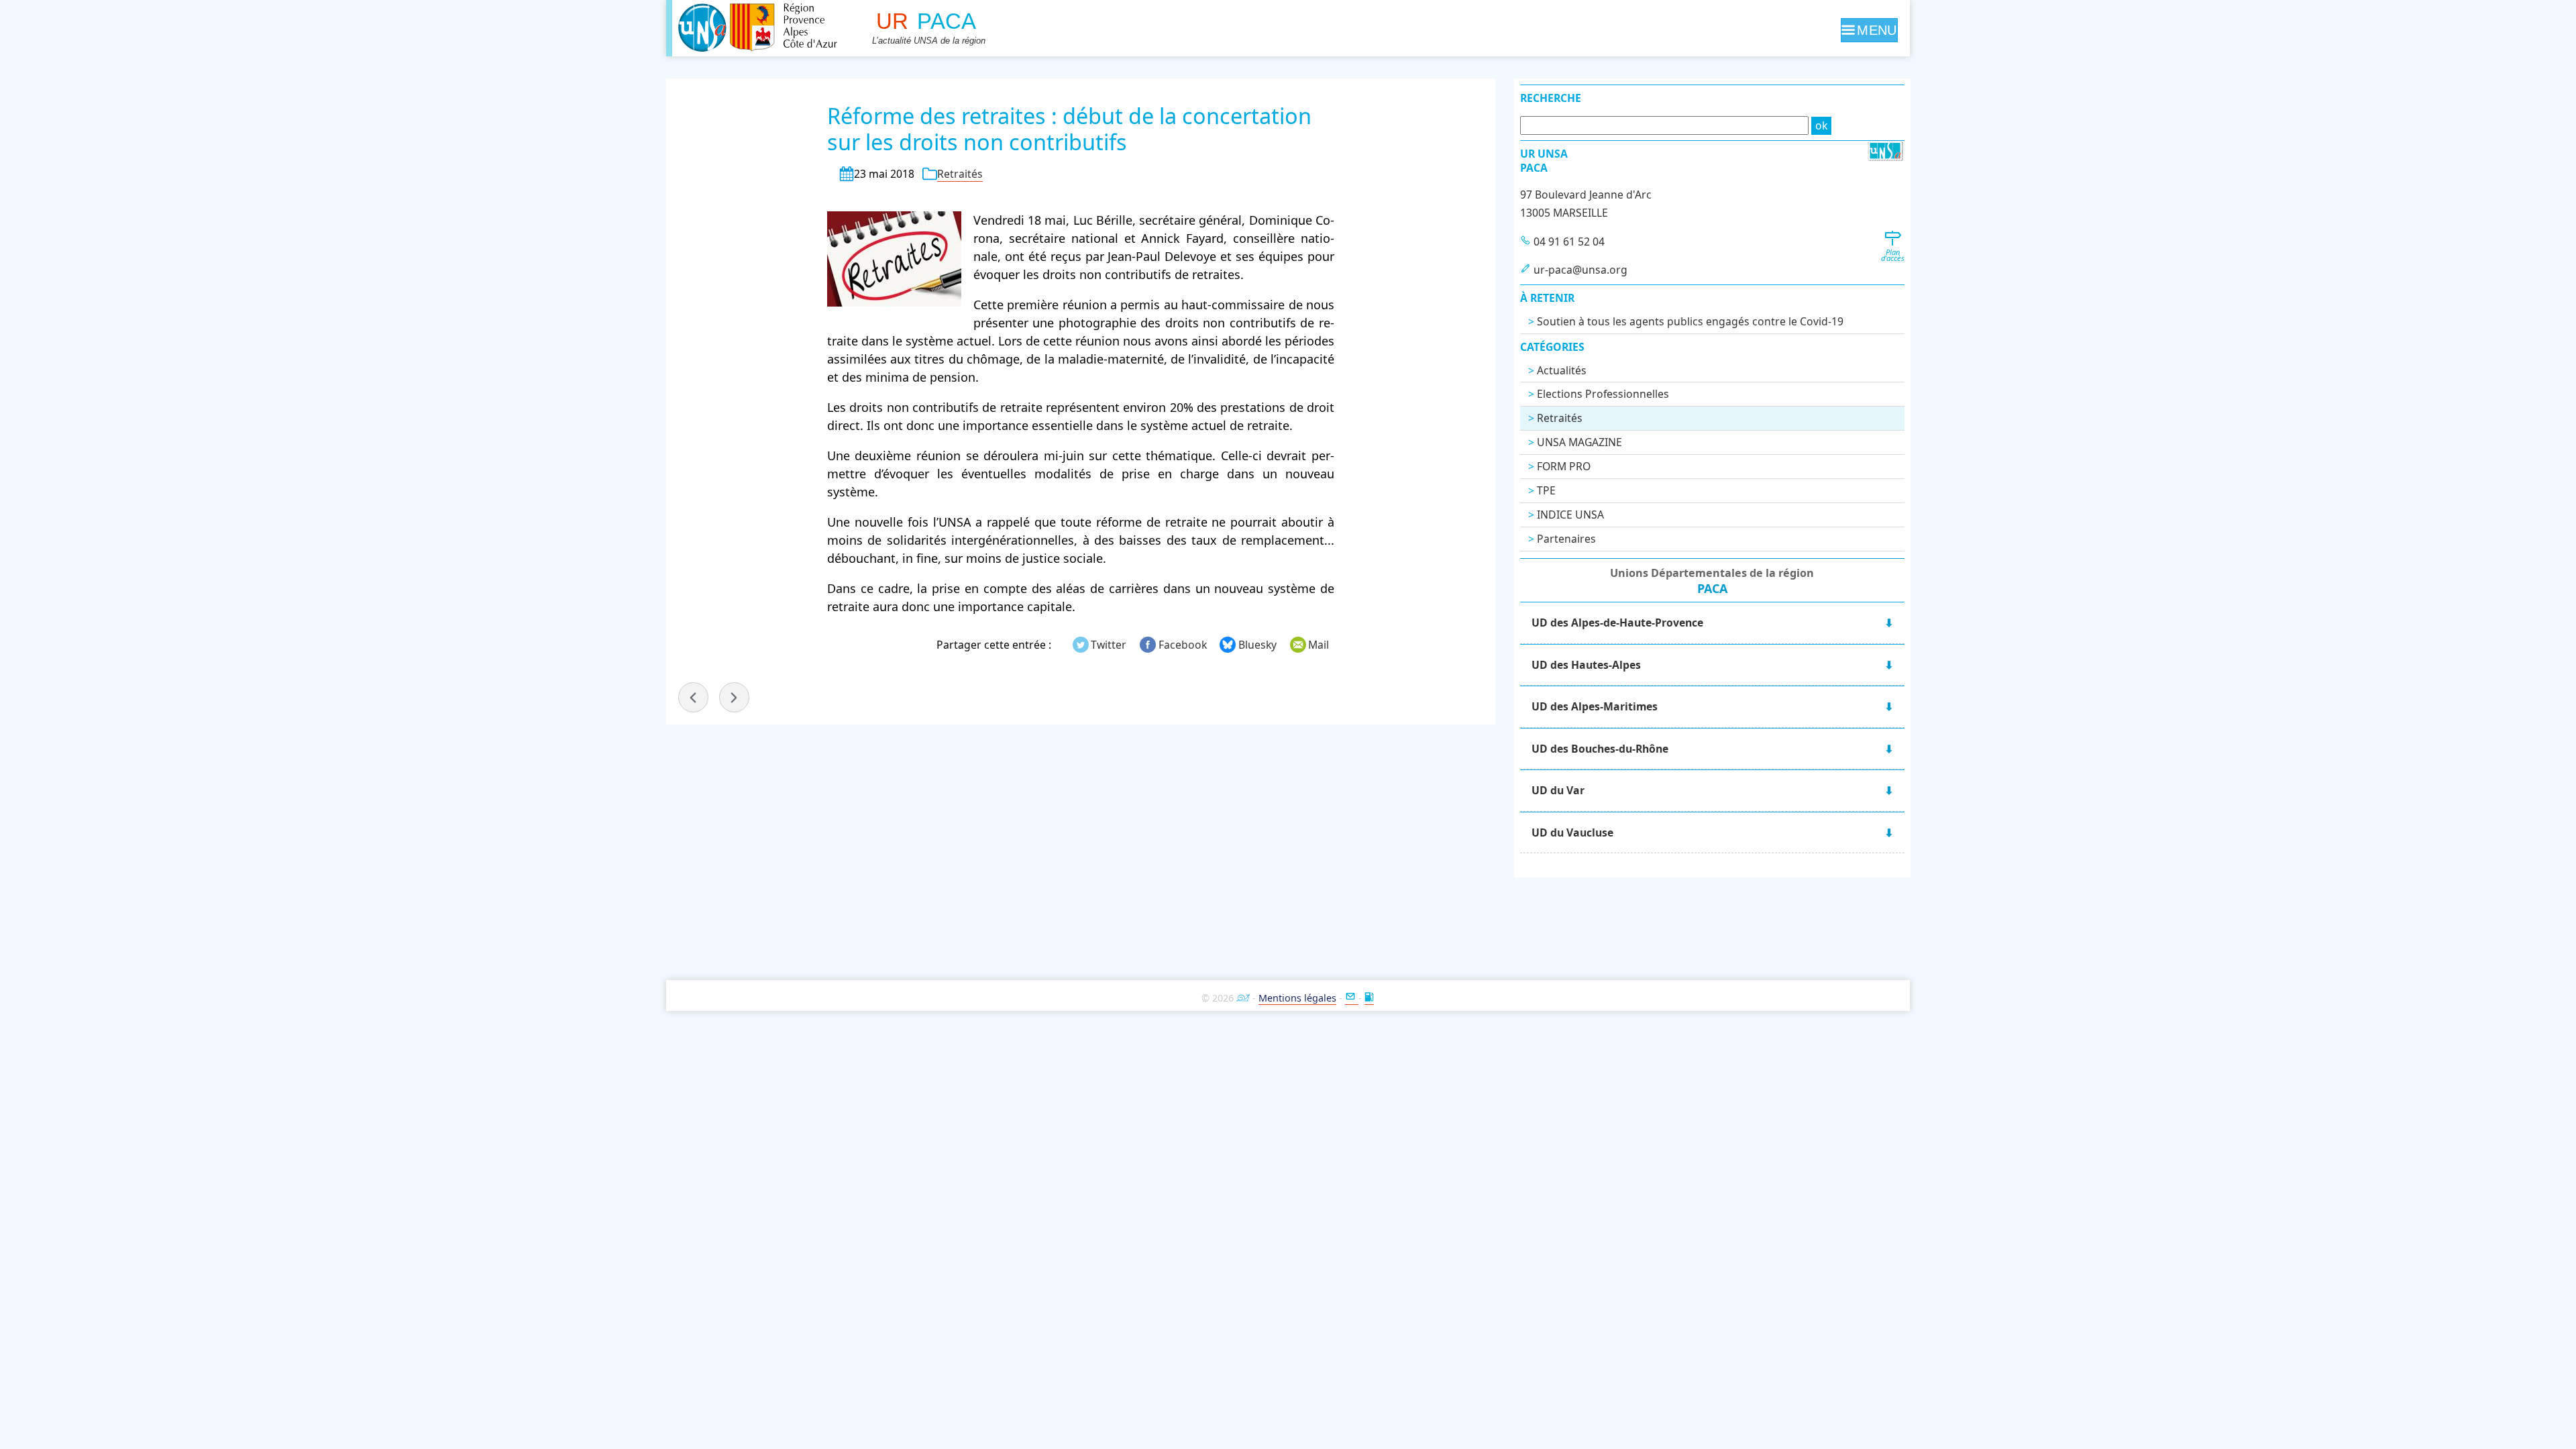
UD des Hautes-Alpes (1586, 665)
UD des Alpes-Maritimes (1595, 706)
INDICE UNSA (1570, 515)
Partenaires (1566, 539)
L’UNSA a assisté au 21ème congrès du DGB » (734, 697)
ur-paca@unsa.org (1580, 270)
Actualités (1562, 370)
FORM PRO (1564, 466)
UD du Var (1558, 790)
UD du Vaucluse (1572, 833)
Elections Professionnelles (1603, 394)
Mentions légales (1297, 998)
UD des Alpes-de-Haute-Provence (1617, 623)
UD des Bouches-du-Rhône (1600, 749)
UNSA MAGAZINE (1579, 442)
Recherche (1551, 98)
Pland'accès (1893, 255)
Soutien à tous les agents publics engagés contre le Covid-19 (1690, 321)
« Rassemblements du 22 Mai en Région (693, 697)
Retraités (960, 174)
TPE (1546, 490)
